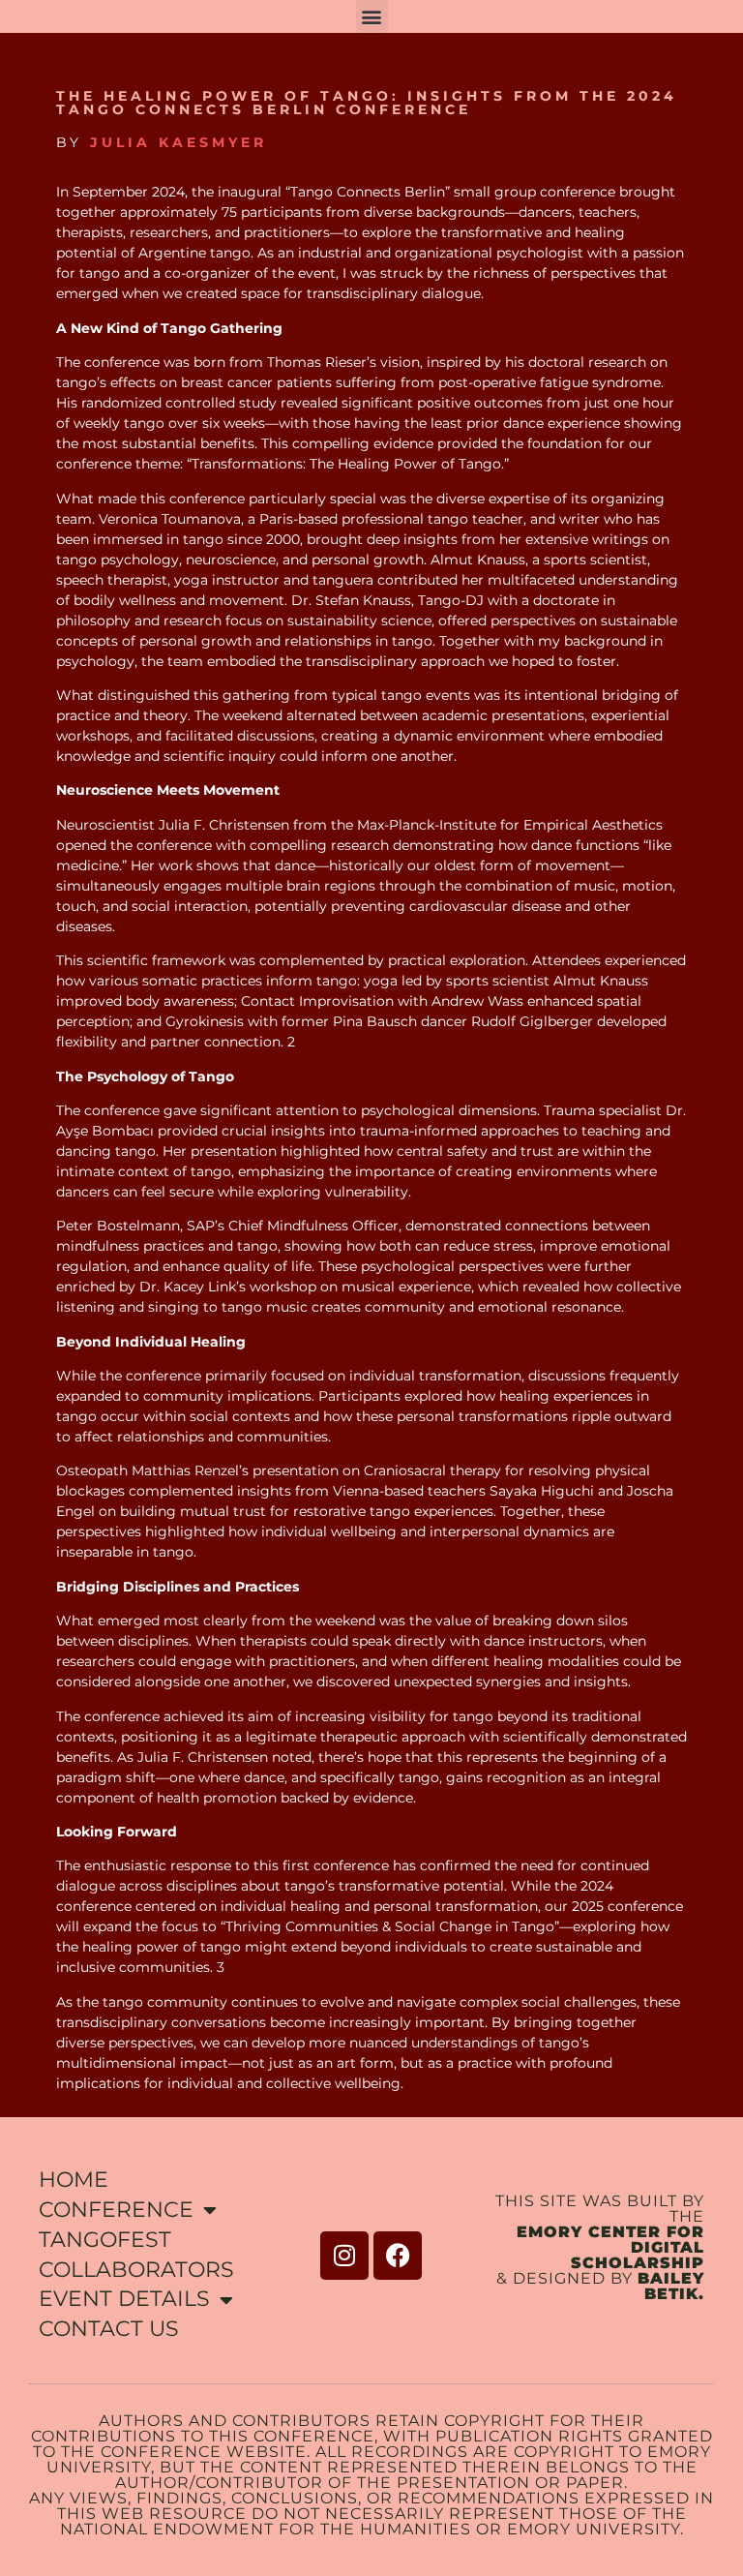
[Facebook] (398, 2256)
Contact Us (109, 2329)
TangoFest (105, 2240)
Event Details (124, 2299)
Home (74, 2180)
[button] (372, 16)
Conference (116, 2210)
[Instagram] (344, 2256)
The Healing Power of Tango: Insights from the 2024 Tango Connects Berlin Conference (367, 103)
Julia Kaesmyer (178, 142)
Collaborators (136, 2270)
